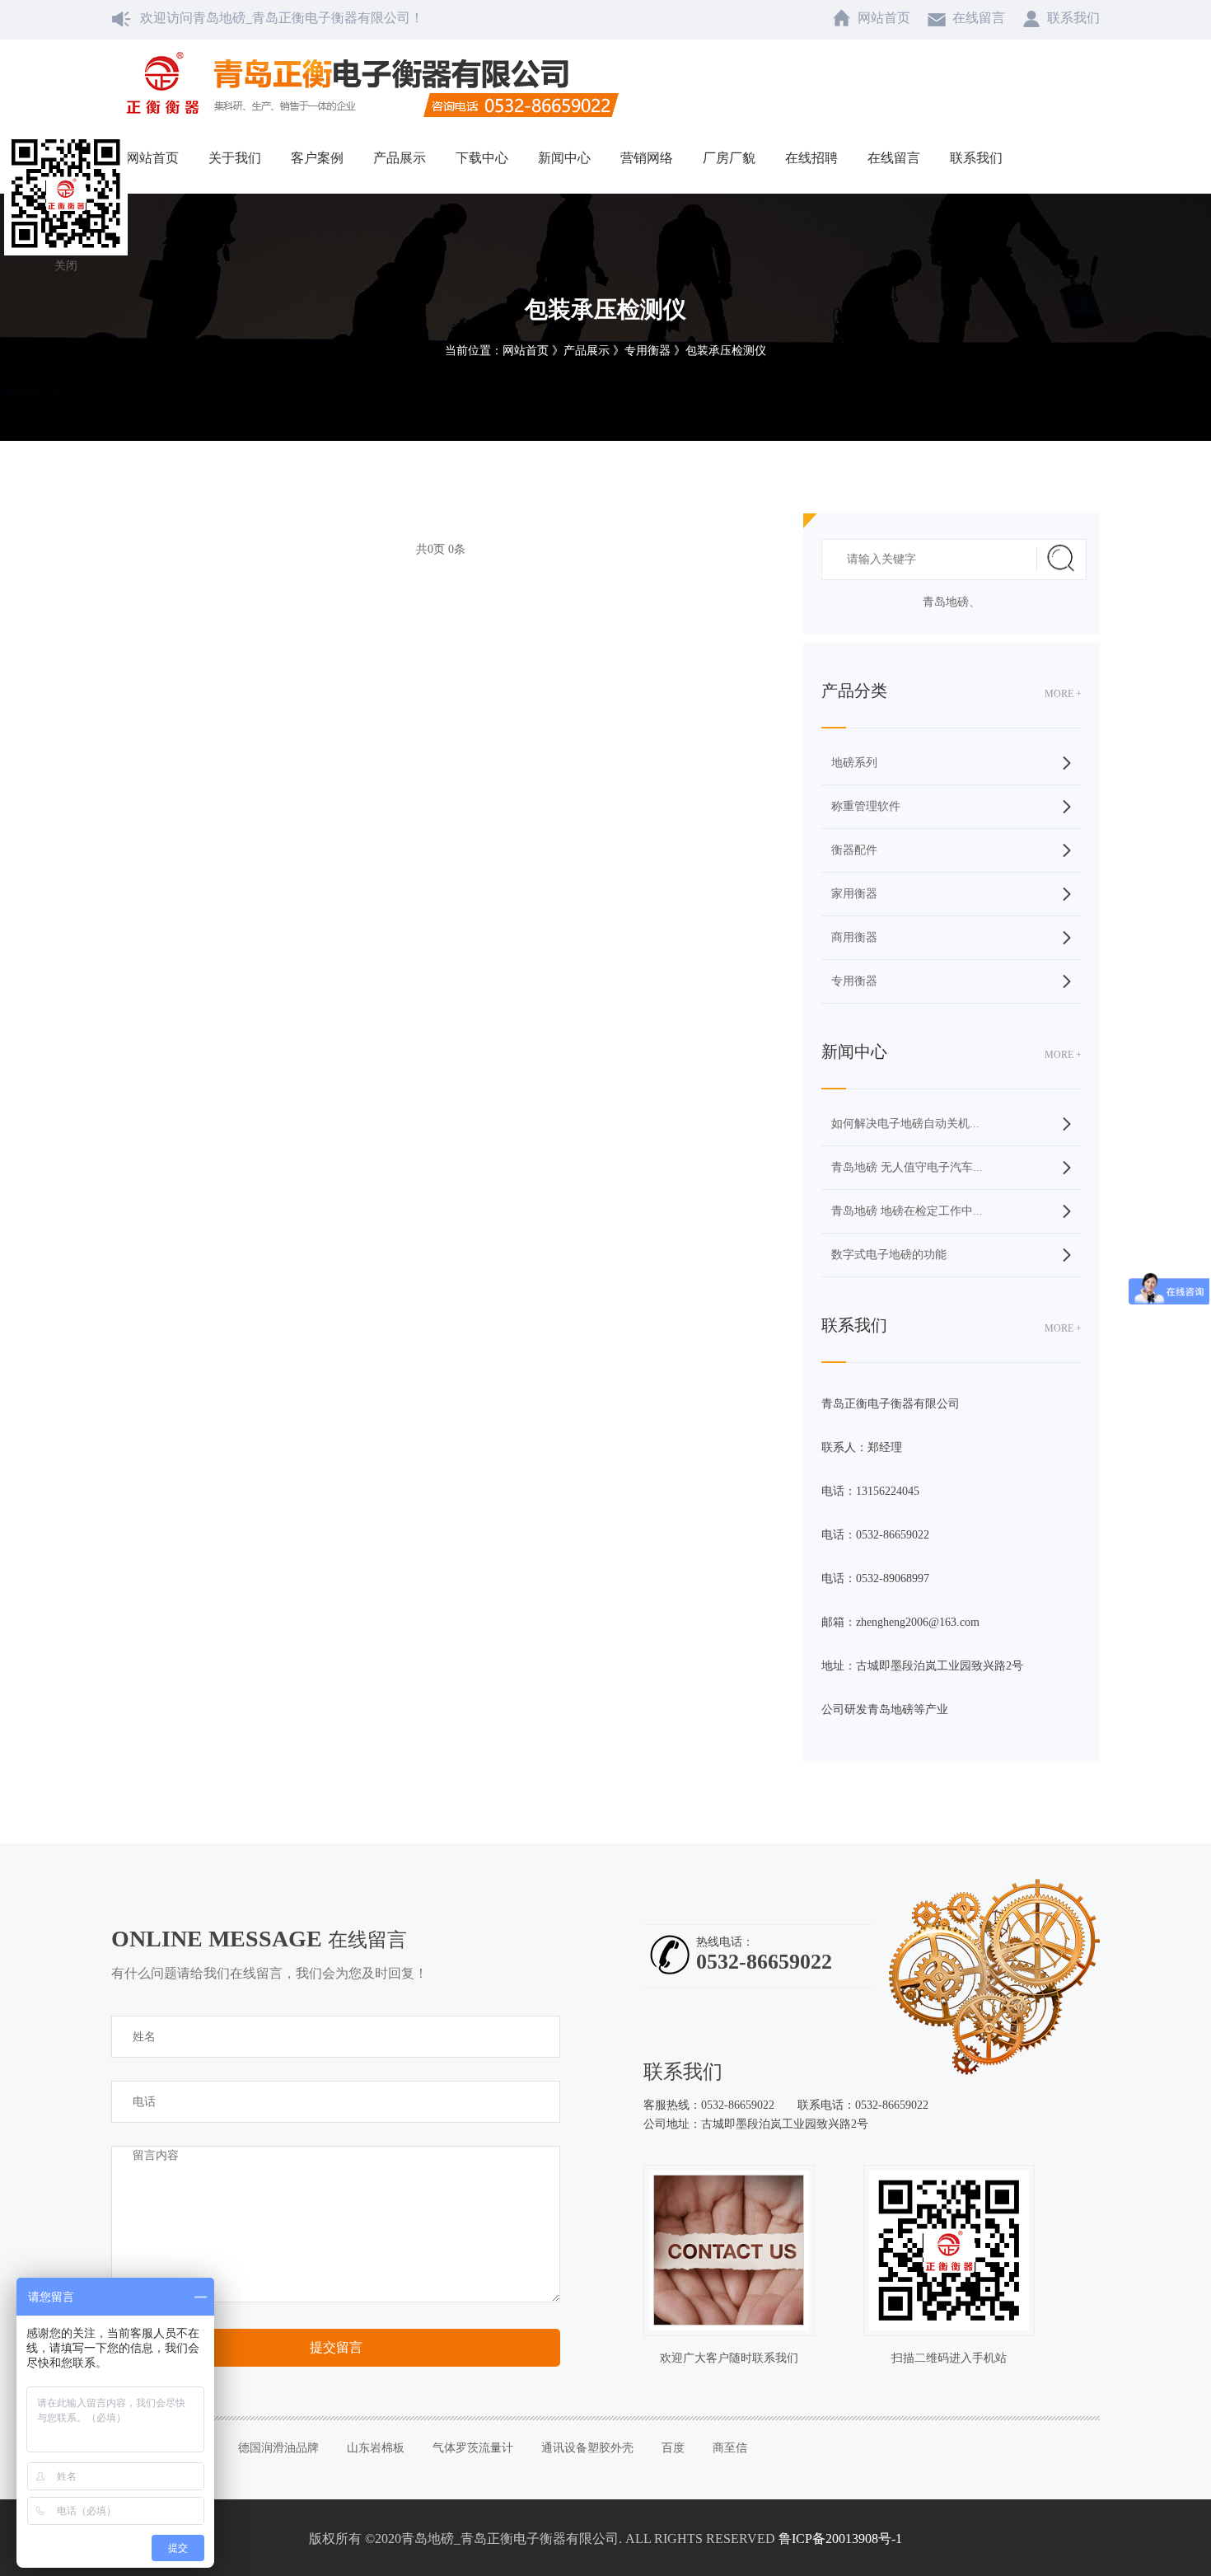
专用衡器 (854, 981)
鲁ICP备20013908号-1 (840, 2539)
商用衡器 (854, 937)
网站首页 (526, 351)
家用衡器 (854, 894)
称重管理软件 (866, 806)
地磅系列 (854, 763)
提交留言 (336, 2347)
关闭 (66, 266)
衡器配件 (854, 850)
